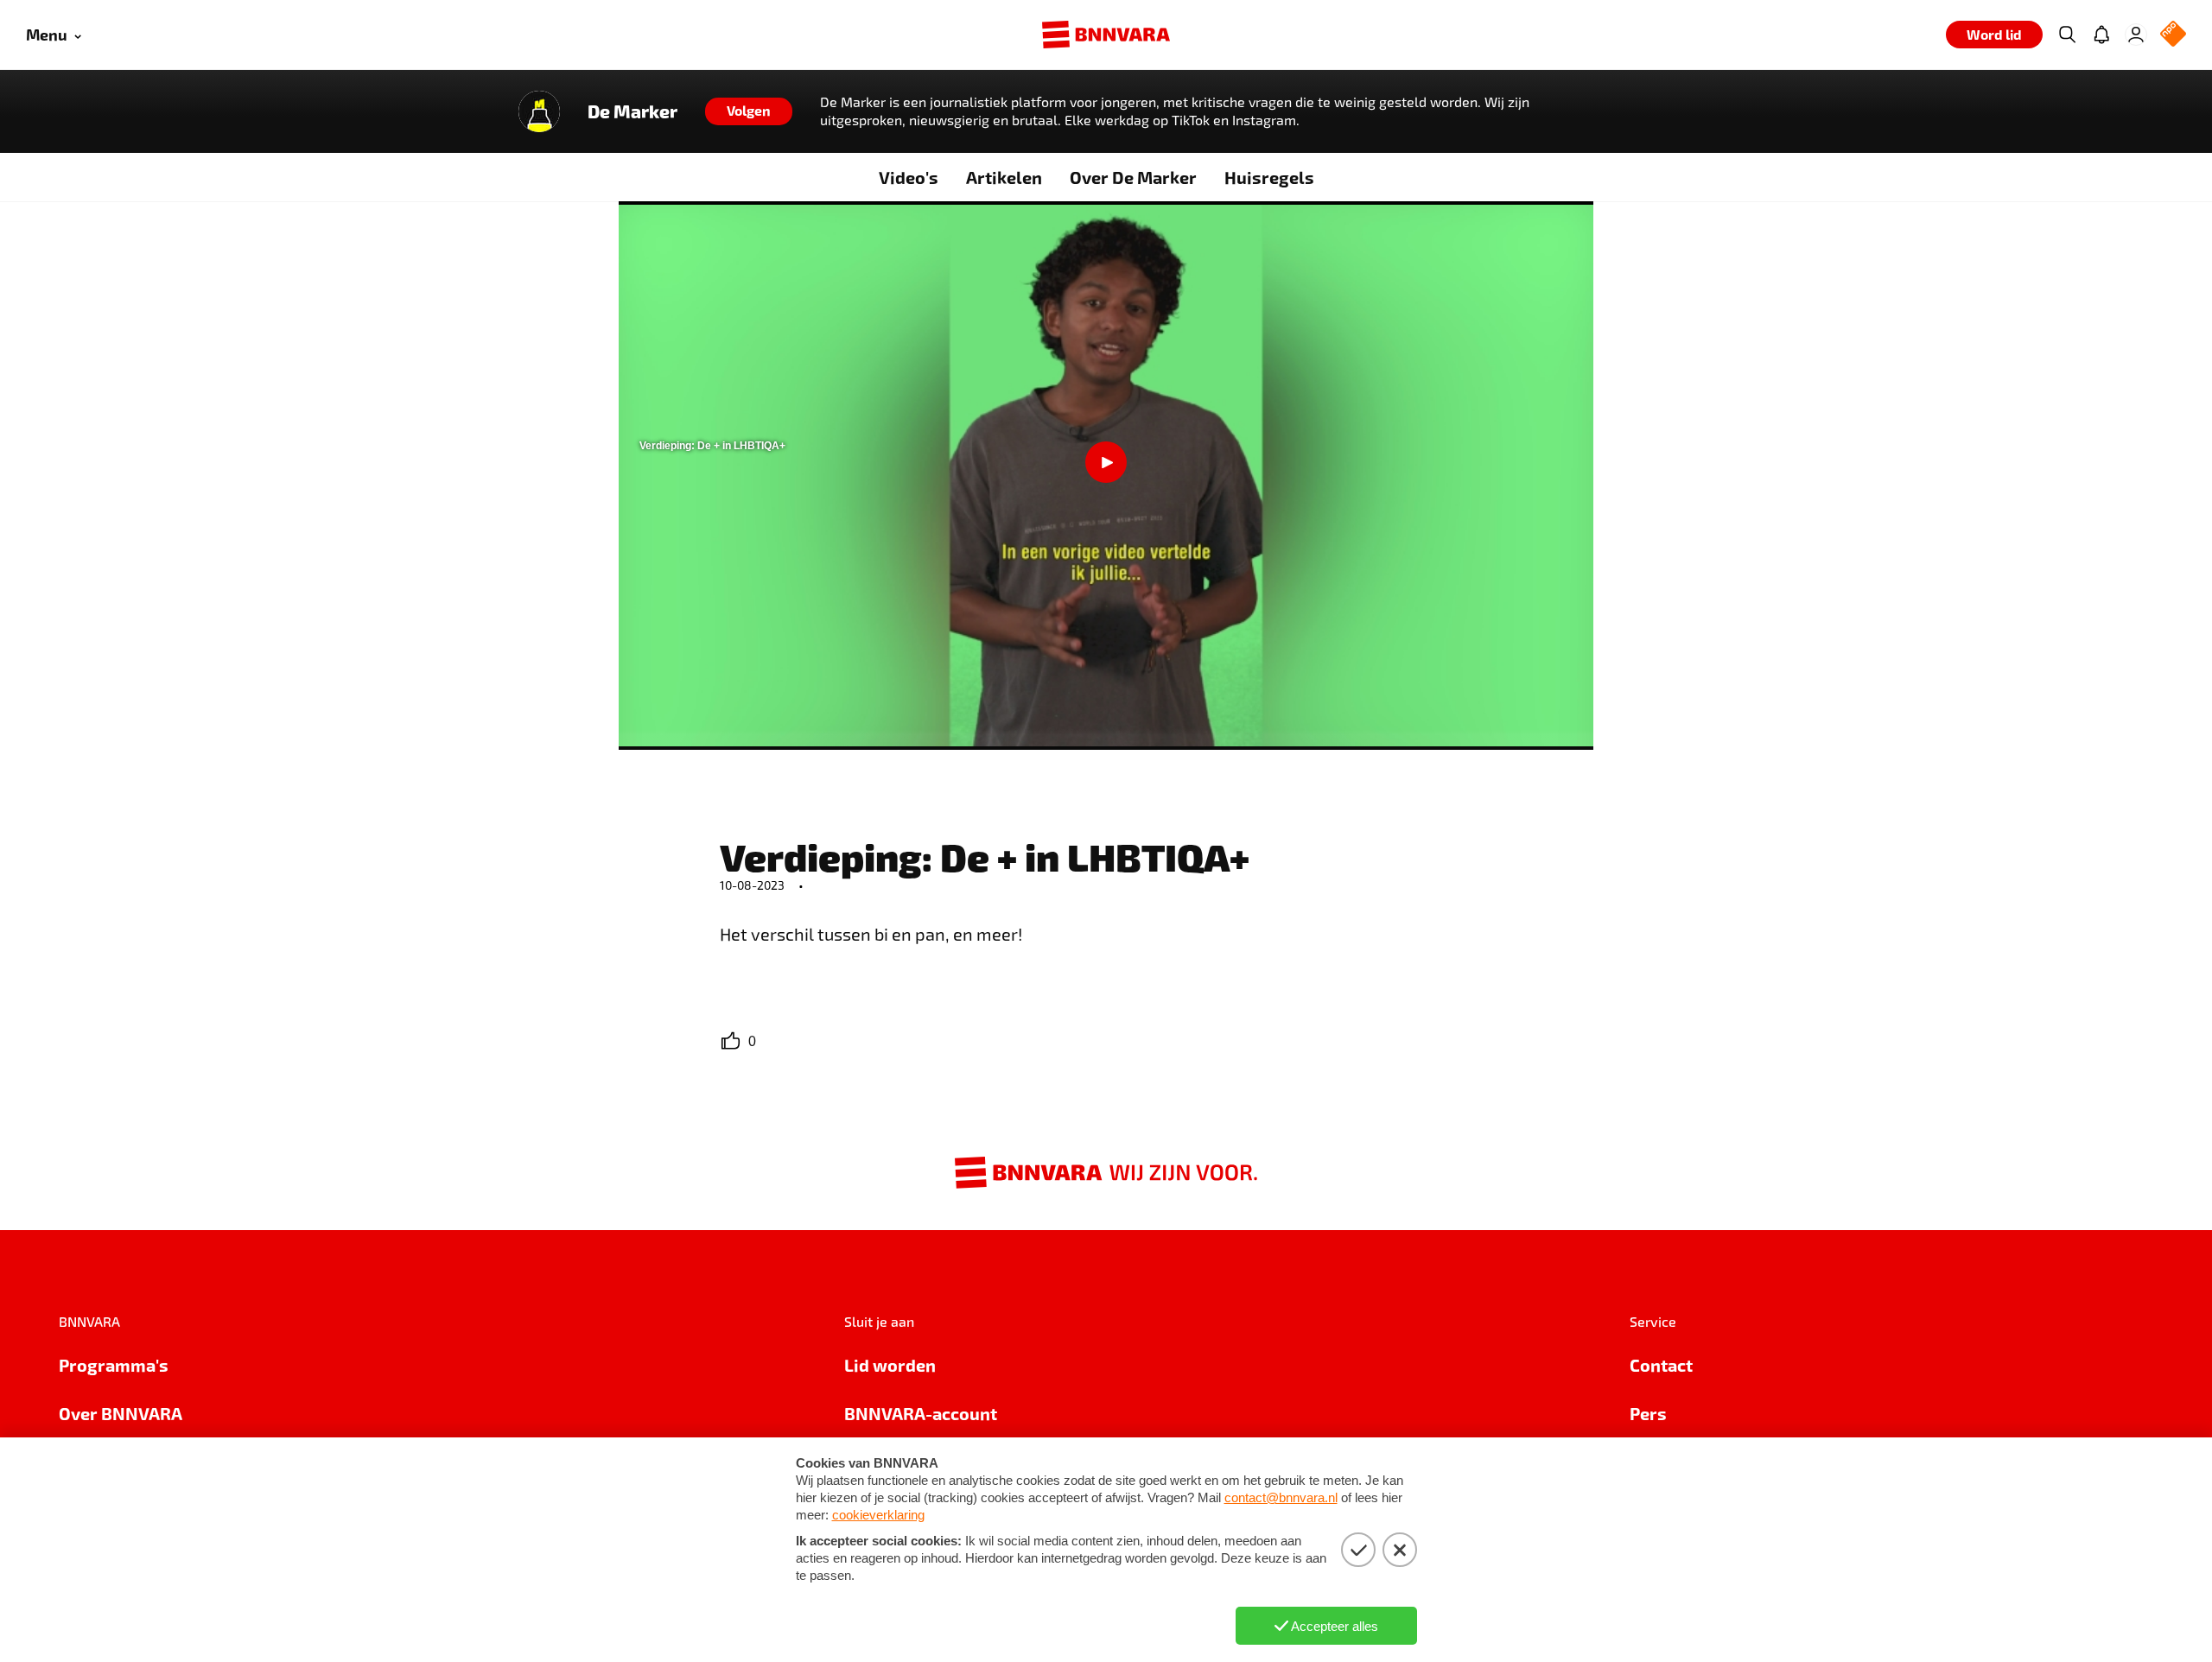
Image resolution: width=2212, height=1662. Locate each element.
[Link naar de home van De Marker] (539, 111)
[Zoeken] (2067, 35)
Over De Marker (1133, 177)
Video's (909, 177)
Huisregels (1269, 177)
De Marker (632, 111)
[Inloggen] (2136, 35)
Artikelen (1004, 177)
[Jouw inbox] (2101, 35)
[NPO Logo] (2173, 35)
